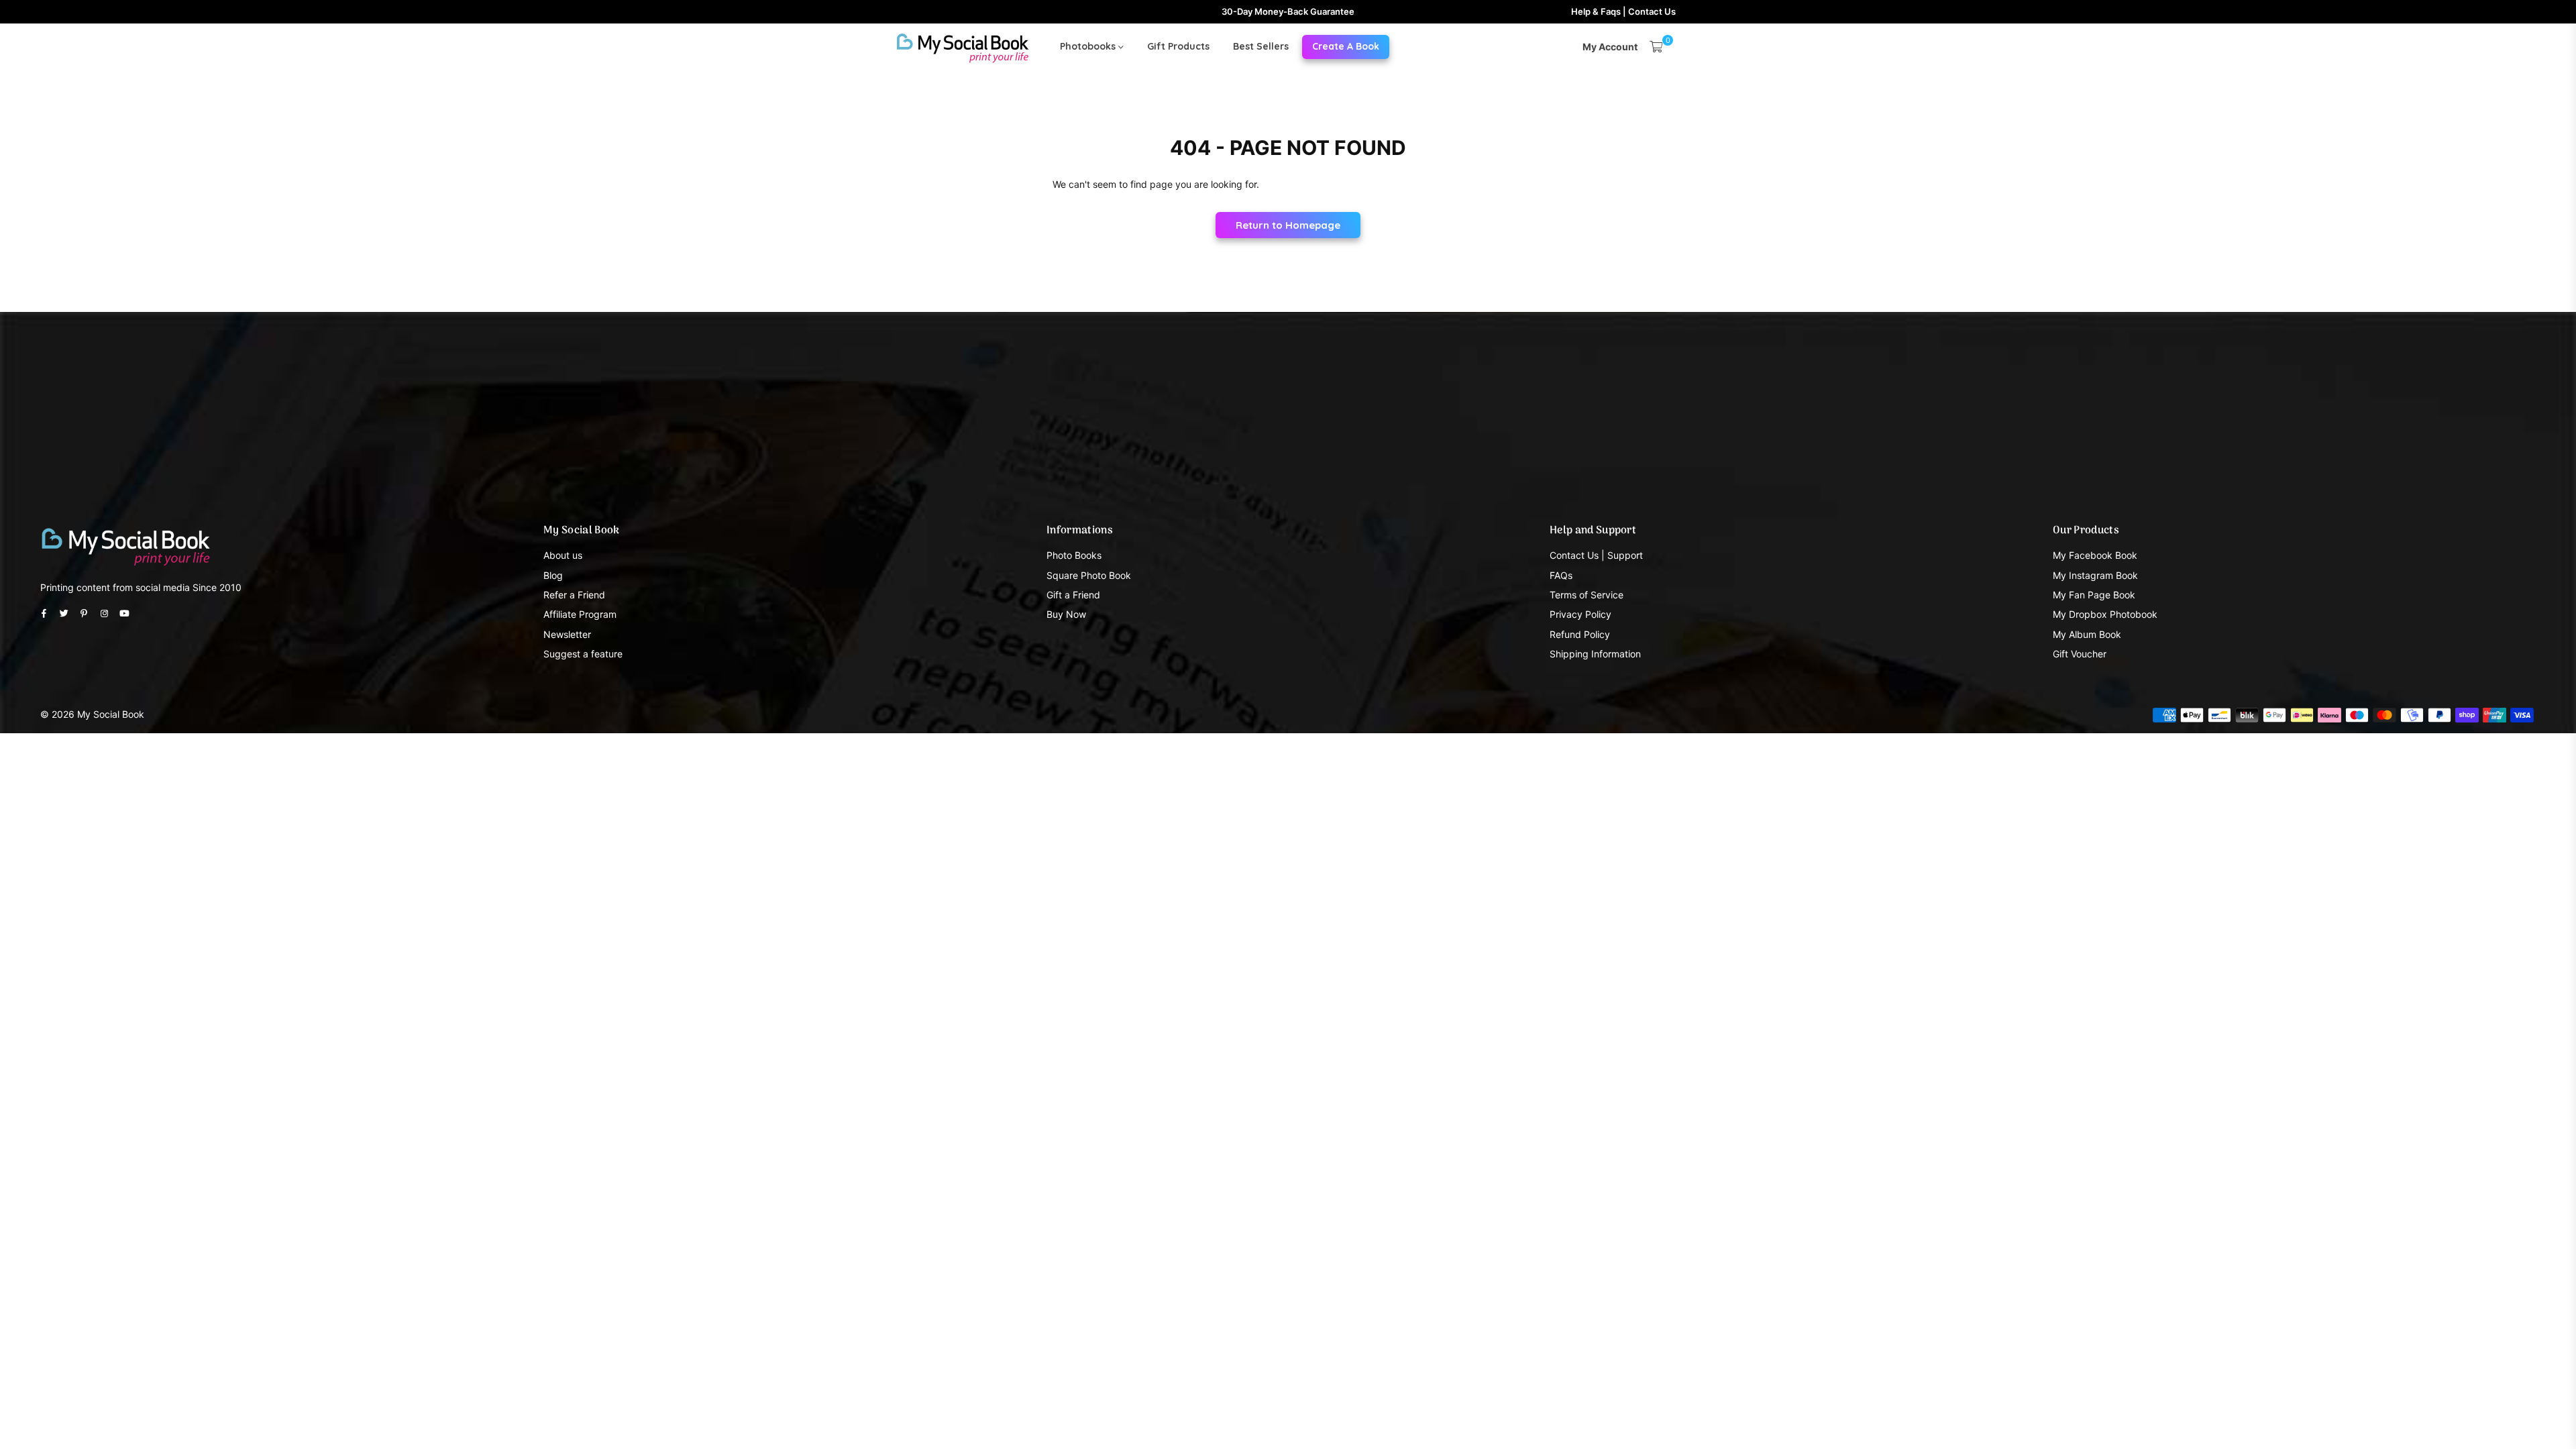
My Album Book (2087, 634)
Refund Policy (1580, 634)
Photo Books (1074, 555)
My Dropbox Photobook (2105, 614)
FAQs (1561, 575)
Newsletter (567, 634)
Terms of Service (1587, 595)
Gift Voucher (2080, 654)
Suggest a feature (583, 654)
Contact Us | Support (1596, 555)
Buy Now (1066, 614)
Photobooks (1089, 46)
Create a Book (1346, 46)
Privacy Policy (1580, 614)
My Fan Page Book (2094, 595)
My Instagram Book (2095, 575)
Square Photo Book (1089, 575)
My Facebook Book (2095, 555)
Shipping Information (1595, 654)
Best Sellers (1261, 46)
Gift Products (1178, 46)
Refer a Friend (574, 595)
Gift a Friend (1073, 595)
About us (563, 555)
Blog (553, 575)
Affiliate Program (580, 614)
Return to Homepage (1288, 225)
